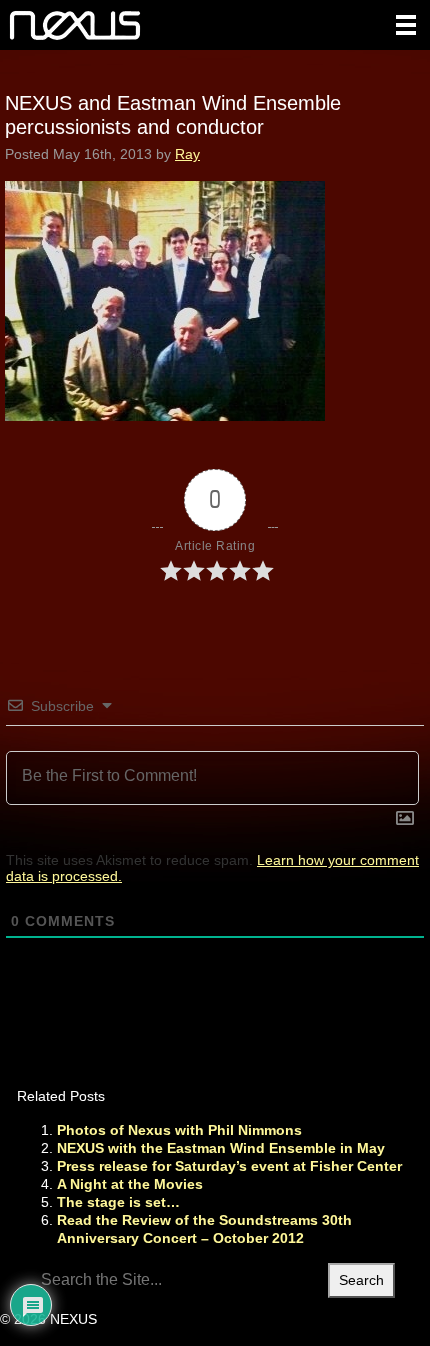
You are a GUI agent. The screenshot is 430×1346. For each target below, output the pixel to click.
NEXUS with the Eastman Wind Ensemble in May (221, 1148)
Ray (187, 154)
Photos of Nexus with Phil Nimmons (179, 1130)
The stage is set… (118, 1202)
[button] (406, 25)
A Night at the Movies (130, 1184)
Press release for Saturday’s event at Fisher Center (229, 1166)
